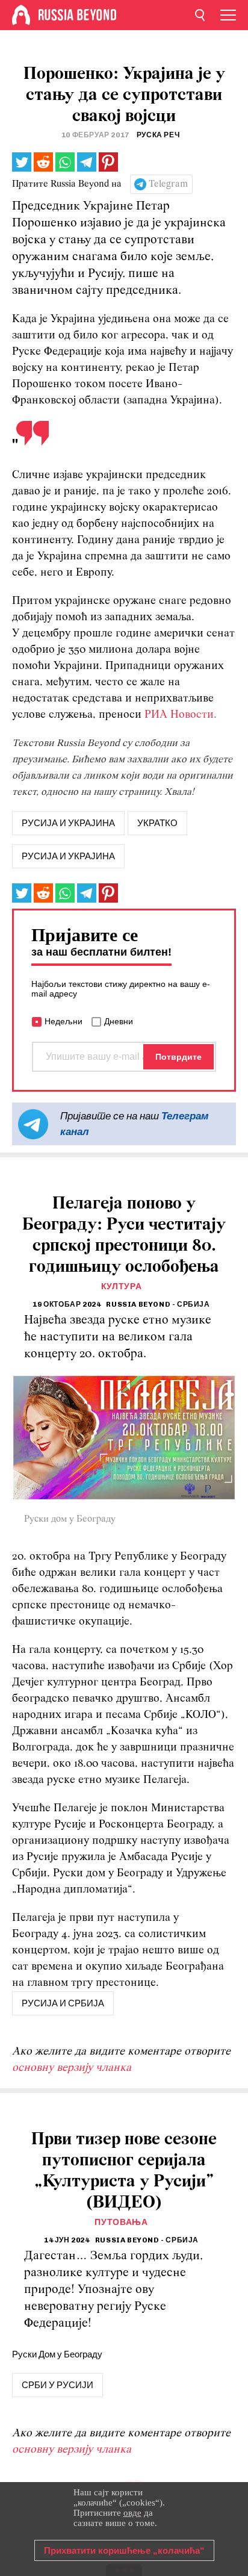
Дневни (119, 1021)
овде (132, 2513)
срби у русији (57, 2385)
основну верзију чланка (72, 2068)
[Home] (21, 15)
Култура (122, 1286)
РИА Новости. (181, 715)
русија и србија (63, 2003)
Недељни (64, 1021)
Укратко (157, 823)
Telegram (168, 184)
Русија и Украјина (68, 856)
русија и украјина (68, 823)
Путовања (121, 2222)
